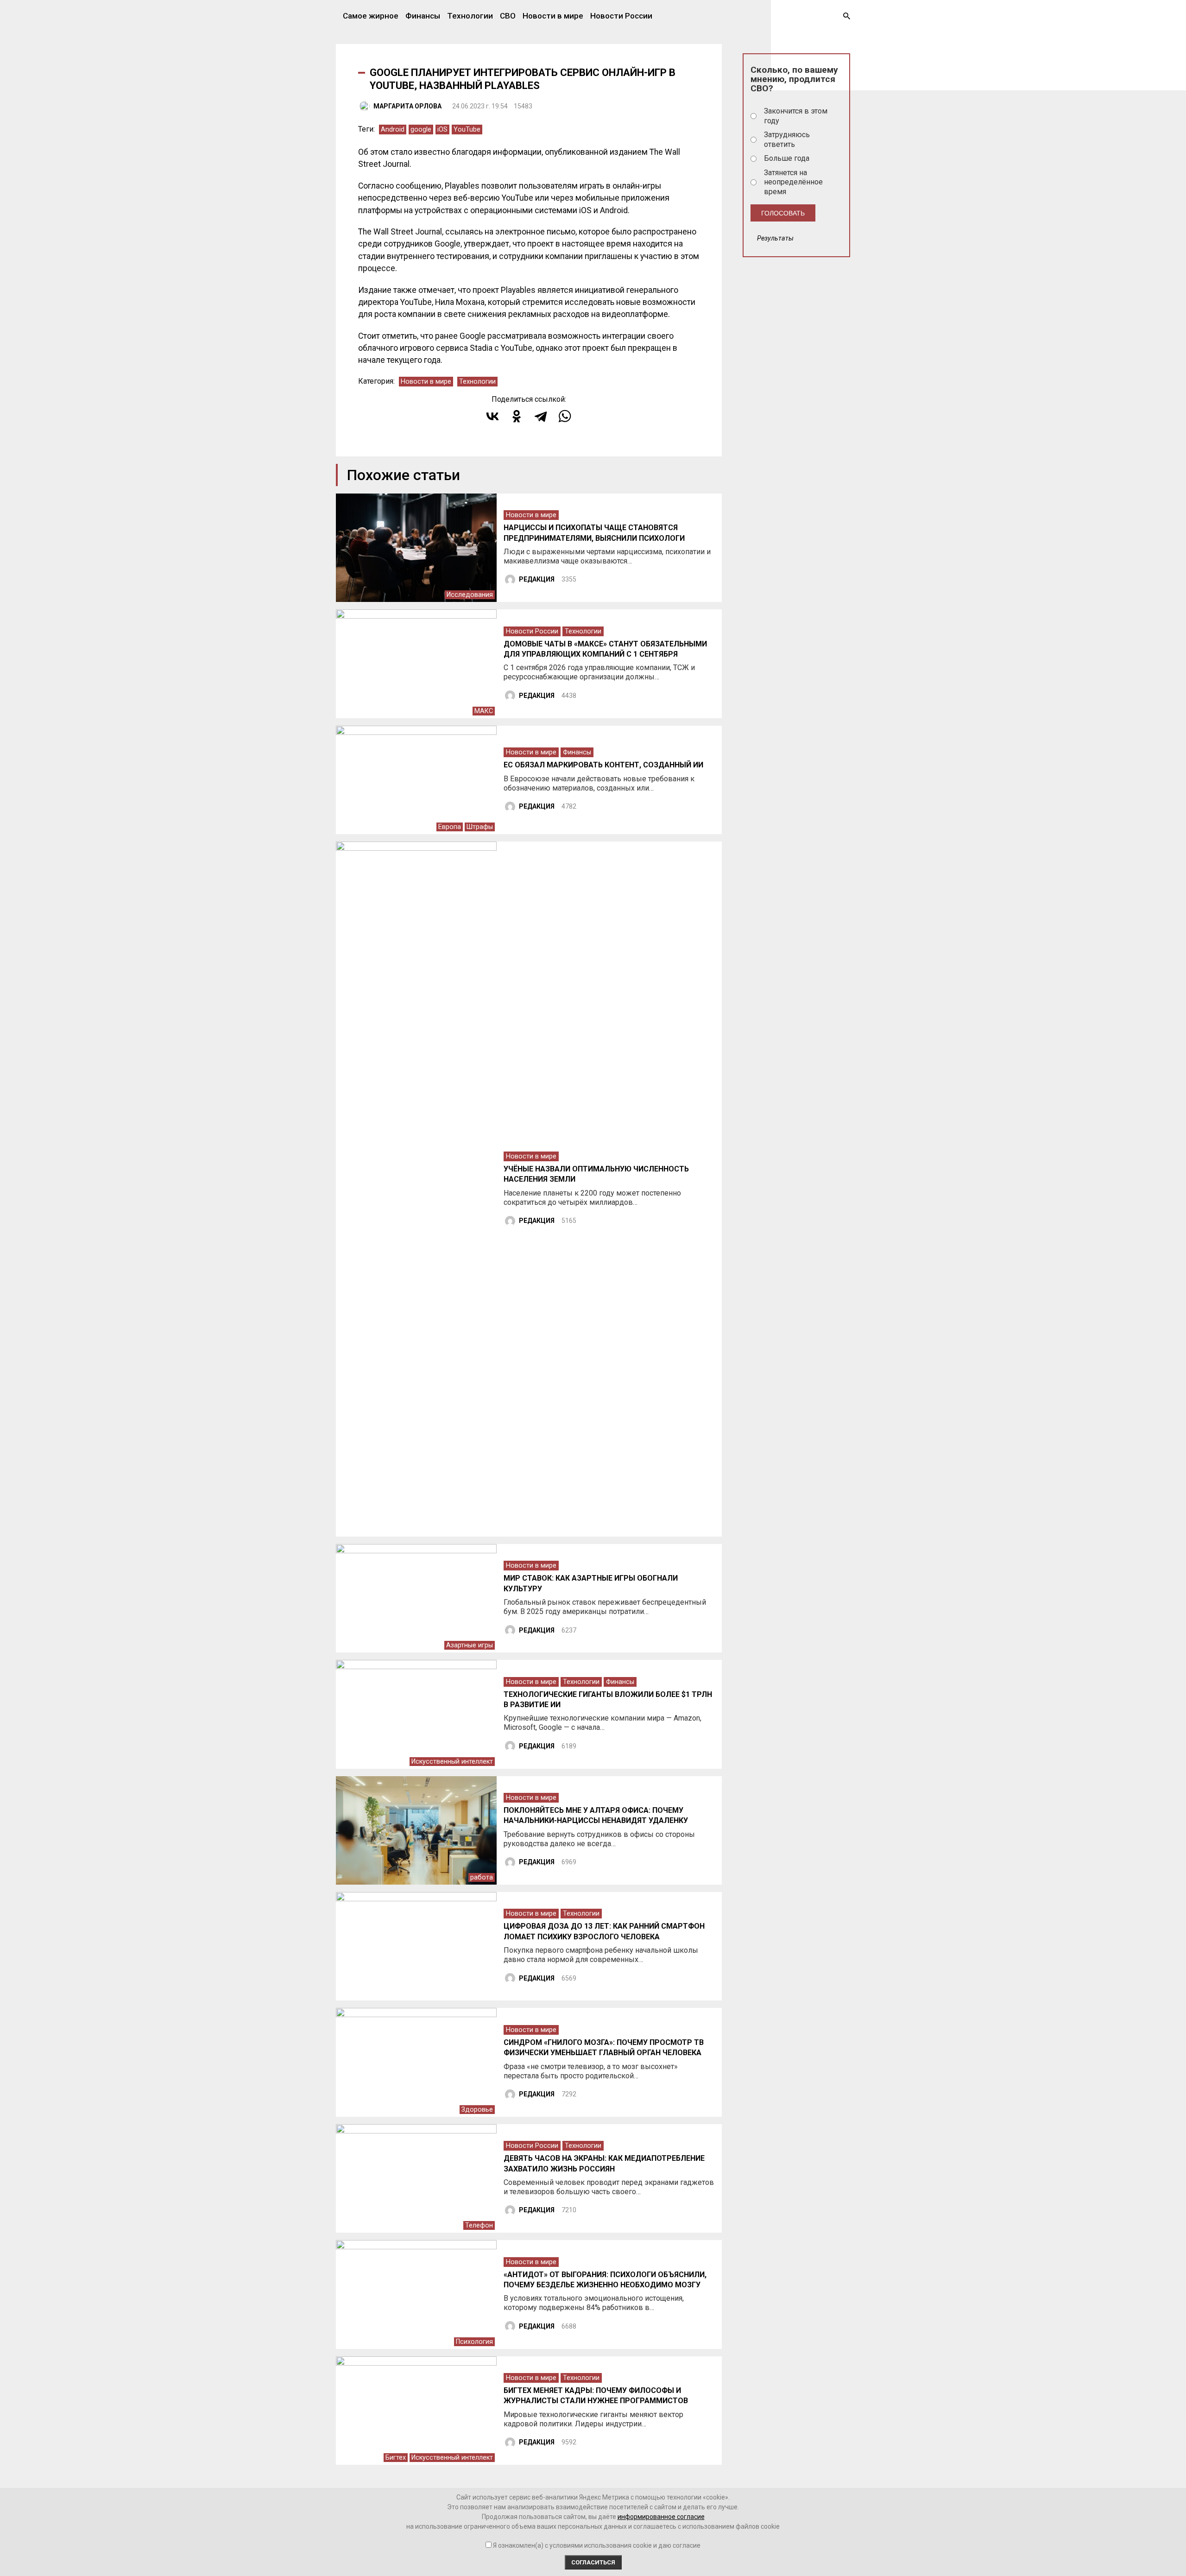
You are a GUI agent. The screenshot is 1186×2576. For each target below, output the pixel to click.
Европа (450, 827)
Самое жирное (371, 16)
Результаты (775, 238)
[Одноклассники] (517, 416)
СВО (508, 16)
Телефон (479, 2225)
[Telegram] (541, 416)
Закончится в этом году (796, 116)
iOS (442, 130)
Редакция (537, 579)
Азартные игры (470, 1645)
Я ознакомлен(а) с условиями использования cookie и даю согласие (597, 2545)
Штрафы (480, 827)
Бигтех (396, 2458)
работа (482, 1877)
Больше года (787, 158)
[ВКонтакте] (492, 416)
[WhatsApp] (565, 416)
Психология (474, 2342)
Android (393, 130)
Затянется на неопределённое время (793, 182)
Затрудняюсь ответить (787, 139)
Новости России (621, 16)
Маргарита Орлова (407, 106)
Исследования (470, 595)
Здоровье (477, 2110)
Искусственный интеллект (452, 1762)
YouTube (467, 130)
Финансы (423, 16)
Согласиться (593, 2562)
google (421, 130)
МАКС (484, 711)
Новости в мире (553, 16)
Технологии (470, 16)
